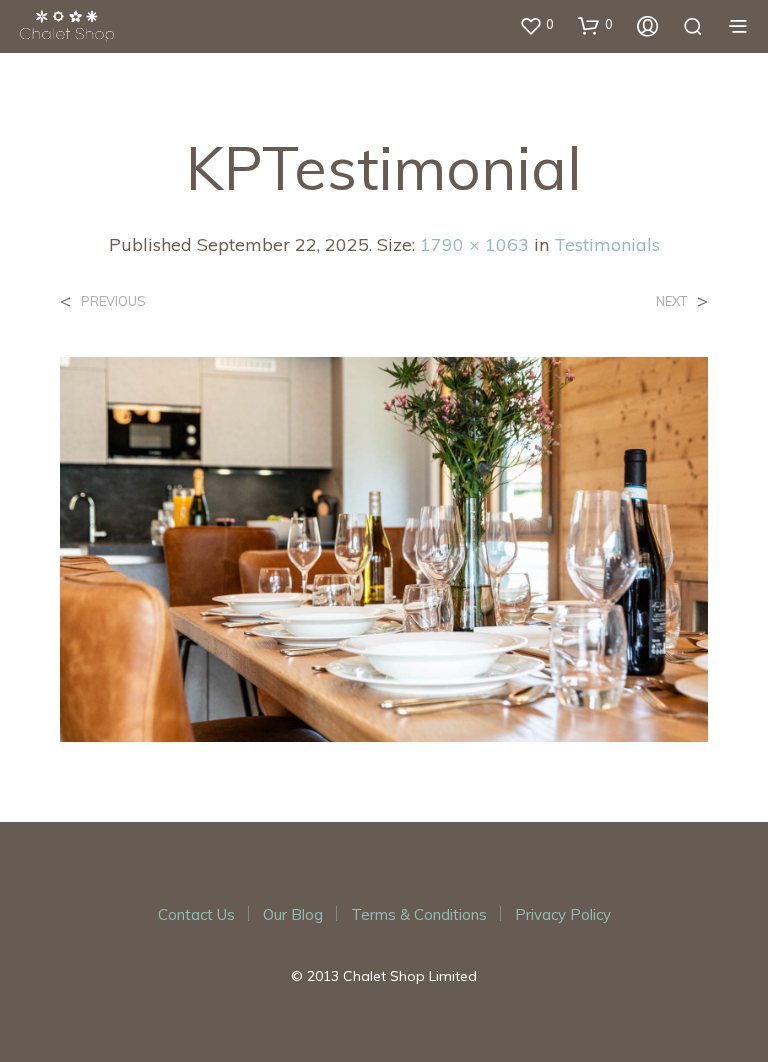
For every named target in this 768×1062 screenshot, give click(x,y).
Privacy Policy (563, 914)
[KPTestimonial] (384, 547)
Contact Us (196, 914)
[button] (536, 25)
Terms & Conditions (419, 914)
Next (671, 301)
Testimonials (607, 244)
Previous (113, 301)
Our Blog (293, 914)
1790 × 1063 (474, 244)
